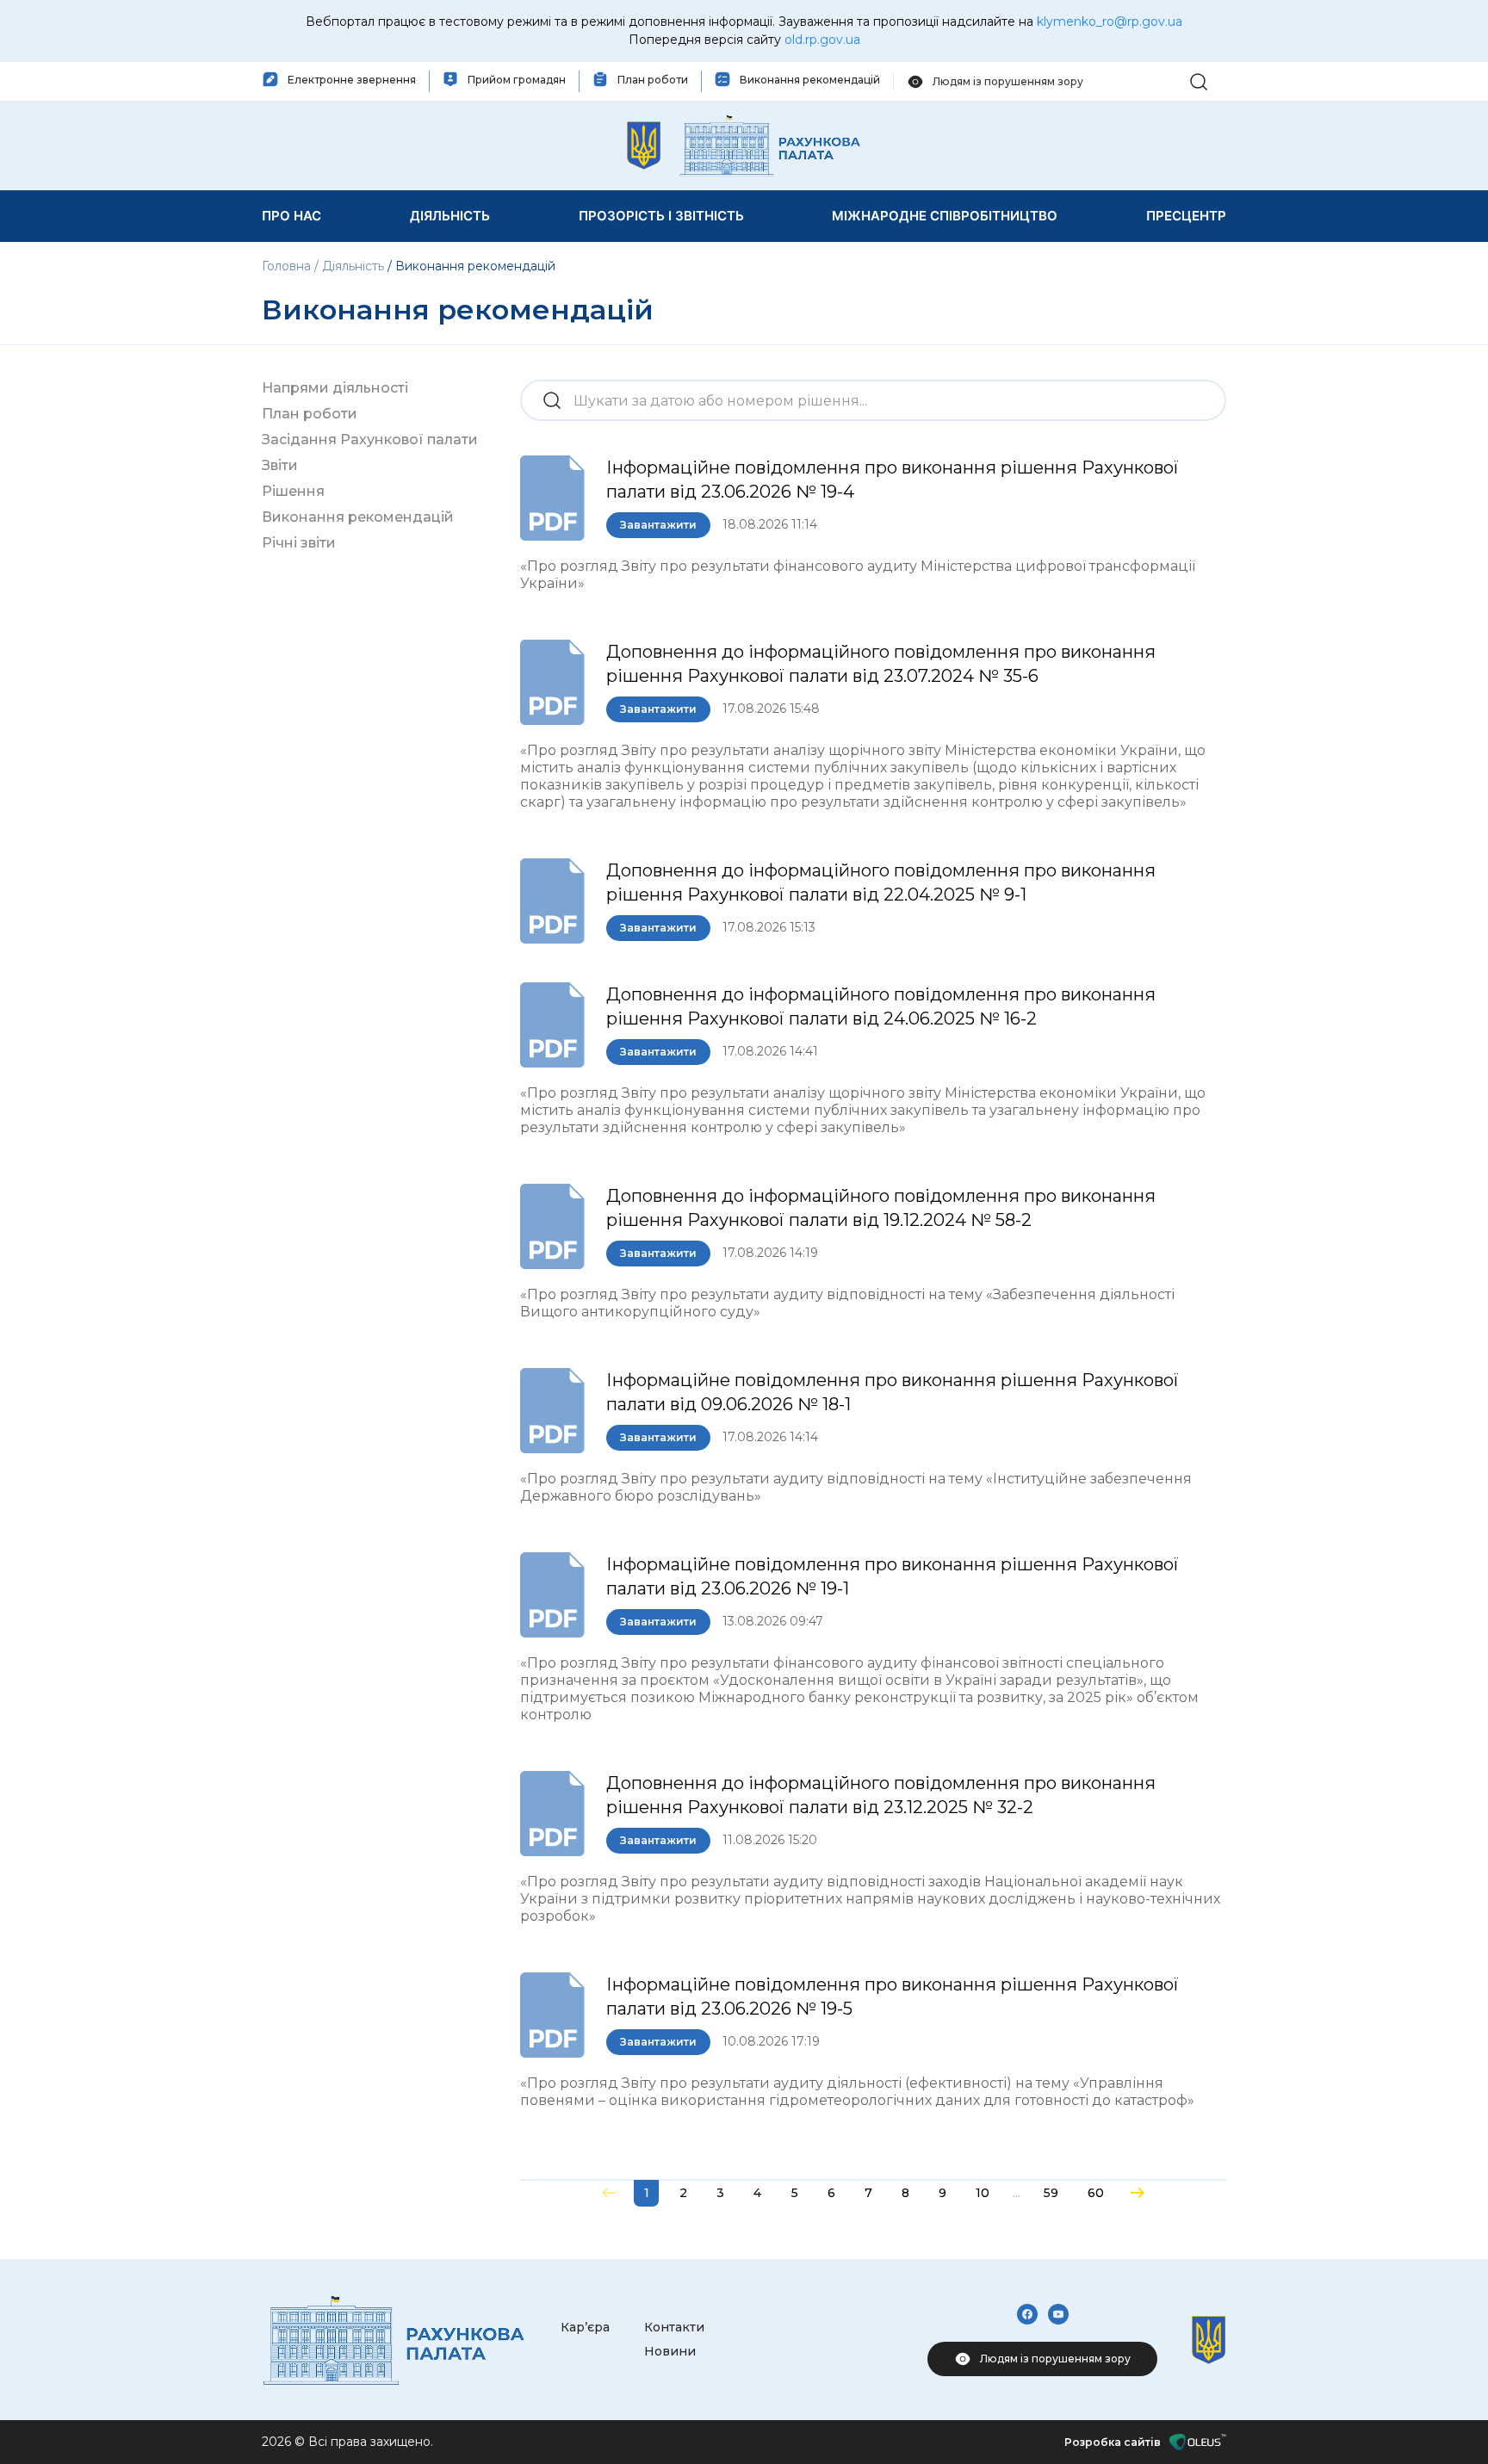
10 (983, 2193)
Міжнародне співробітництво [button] (945, 216)
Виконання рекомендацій (358, 517)
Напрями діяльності (335, 388)
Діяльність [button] (450, 216)
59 (1051, 2193)
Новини (670, 2351)
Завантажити (658, 525)
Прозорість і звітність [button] (661, 216)
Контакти (674, 2327)
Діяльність (353, 266)
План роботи (310, 414)
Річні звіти (299, 543)
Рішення (293, 491)
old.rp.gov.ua (822, 40)
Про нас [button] (291, 216)
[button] (1199, 80)
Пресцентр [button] (1186, 216)
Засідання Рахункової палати (370, 440)
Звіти (280, 465)
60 (1096, 2193)
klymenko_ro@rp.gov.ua (1110, 22)
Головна (288, 266)
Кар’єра (585, 2327)
